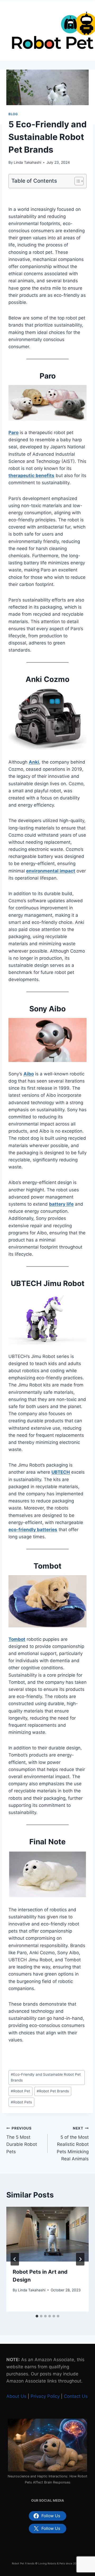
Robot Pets (21, 2102)
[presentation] (47, 2234)
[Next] (80, 2259)
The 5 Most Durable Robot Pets (22, 2140)
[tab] (37, 2316)
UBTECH (61, 1472)
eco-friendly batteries (33, 1530)
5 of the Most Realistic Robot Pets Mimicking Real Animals (73, 2144)
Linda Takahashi (27, 162)
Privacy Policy (45, 2396)
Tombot (17, 1639)
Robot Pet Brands (53, 2091)
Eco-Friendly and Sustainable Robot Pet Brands (46, 2077)
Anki (34, 762)
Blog (13, 114)
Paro (13, 433)
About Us (16, 2396)
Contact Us (76, 2396)
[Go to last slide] (15, 2259)
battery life (61, 1204)
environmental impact (51, 871)
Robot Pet (20, 2091)
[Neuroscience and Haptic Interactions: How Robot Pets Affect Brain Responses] (47, 2445)
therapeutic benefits (31, 476)
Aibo (29, 1074)
